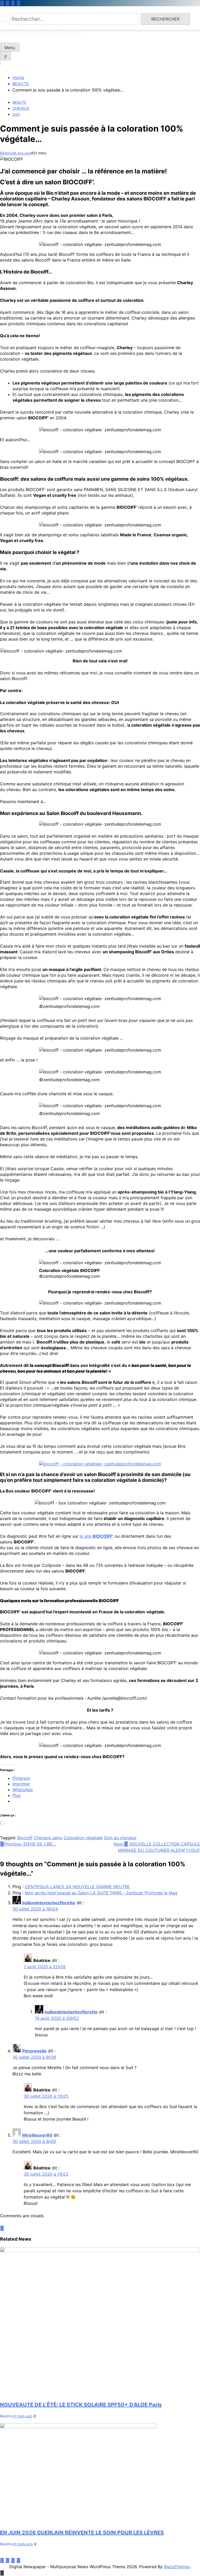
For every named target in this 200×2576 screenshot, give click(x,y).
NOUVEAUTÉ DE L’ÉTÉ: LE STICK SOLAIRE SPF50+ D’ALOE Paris (81, 2405)
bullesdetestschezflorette (49, 1903)
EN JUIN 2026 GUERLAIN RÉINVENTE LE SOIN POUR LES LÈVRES (82, 2533)
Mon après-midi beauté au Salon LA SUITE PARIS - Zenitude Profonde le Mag (101, 1893)
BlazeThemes (177, 2567)
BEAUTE (19, 102)
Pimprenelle (34, 2051)
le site (96, 1536)
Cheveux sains (48, 1838)
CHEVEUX (21, 108)
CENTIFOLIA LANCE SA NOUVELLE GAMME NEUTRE (77, 1887)
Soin (16, 114)
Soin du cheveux (120, 1838)
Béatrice (7, 153)
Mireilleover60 (37, 2135)
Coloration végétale (83, 1838)
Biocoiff (25, 1838)
